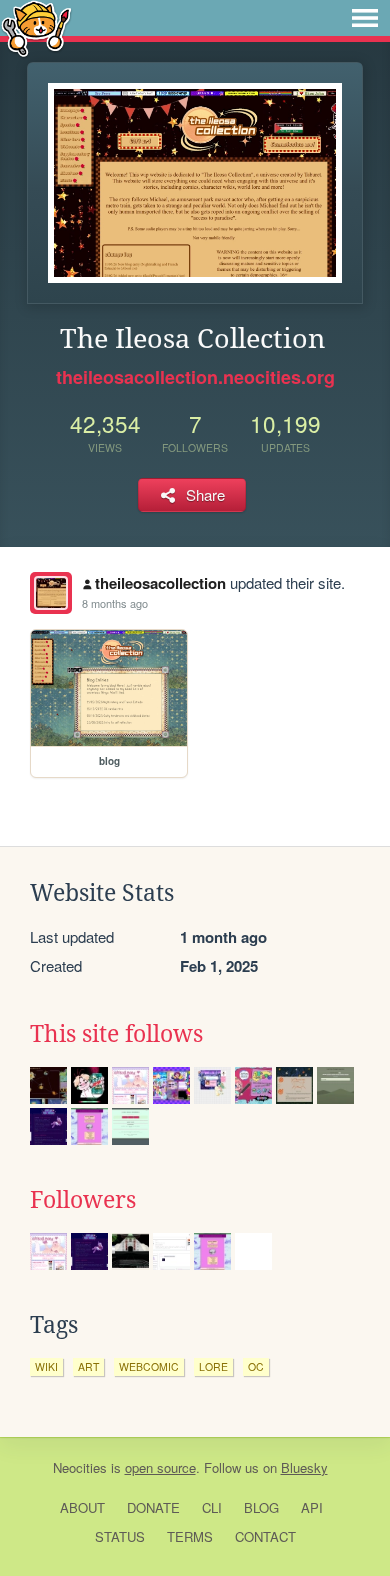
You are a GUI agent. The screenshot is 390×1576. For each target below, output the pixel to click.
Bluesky (304, 1467)
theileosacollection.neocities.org (195, 377)
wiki (46, 1366)
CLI (212, 1507)
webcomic (149, 1366)
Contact (265, 1536)
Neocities (80, 1467)
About (82, 1507)
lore (213, 1366)
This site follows (116, 1034)
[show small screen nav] (365, 18)
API (312, 1507)
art (88, 1366)
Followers (83, 1200)
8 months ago (115, 603)
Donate (153, 1507)
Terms (190, 1536)
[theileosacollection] (51, 593)
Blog (261, 1507)
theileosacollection (160, 583)
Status (120, 1536)
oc (256, 1366)
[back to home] (36, 27)
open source (160, 1467)
